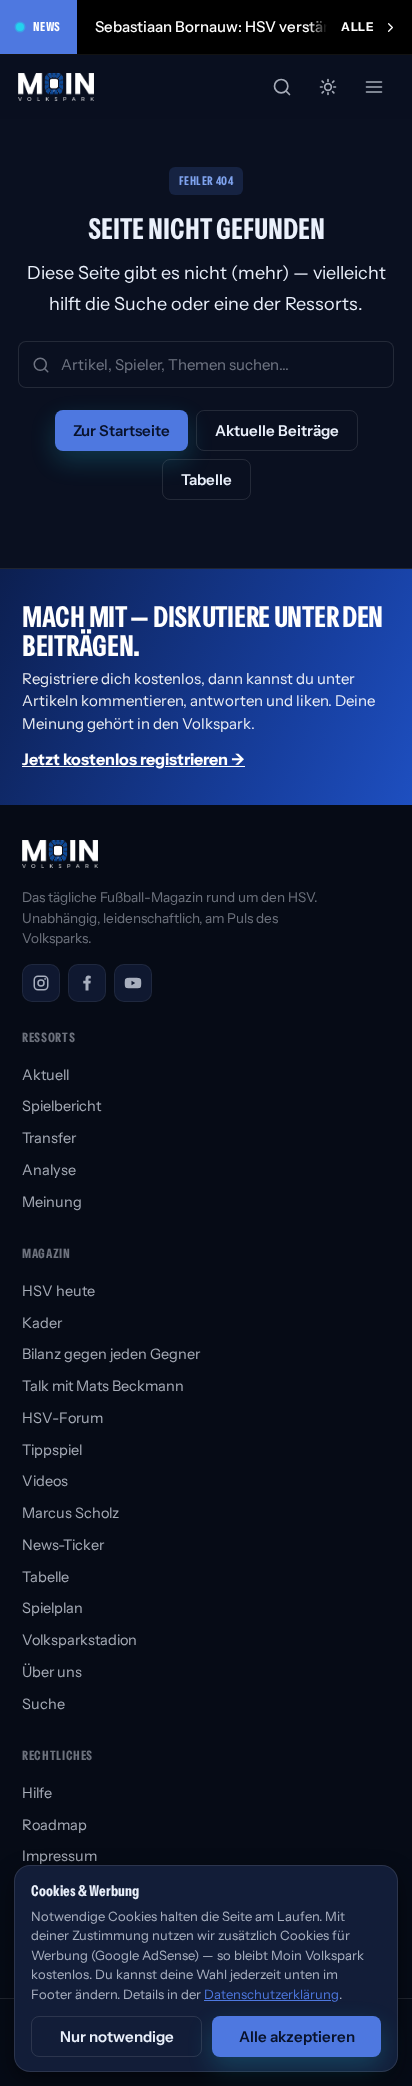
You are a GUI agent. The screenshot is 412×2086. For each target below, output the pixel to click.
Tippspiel (52, 1450)
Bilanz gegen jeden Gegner (111, 1354)
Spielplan (52, 1608)
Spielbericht (61, 1106)
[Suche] (282, 87)
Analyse (49, 1170)
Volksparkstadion (79, 1640)
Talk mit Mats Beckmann (103, 1386)
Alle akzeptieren (297, 2036)
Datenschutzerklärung (271, 1994)
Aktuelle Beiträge (277, 430)
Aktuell (45, 1075)
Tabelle (206, 479)
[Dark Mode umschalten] (328, 87)
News (47, 26)
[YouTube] (133, 983)
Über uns (52, 1672)
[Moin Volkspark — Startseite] (57, 87)
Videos (45, 1481)
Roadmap (54, 1825)
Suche (43, 1704)
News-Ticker (63, 1545)
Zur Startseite (121, 430)
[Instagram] (41, 983)
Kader (42, 1323)
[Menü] (374, 87)
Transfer (49, 1138)
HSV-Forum (62, 1418)
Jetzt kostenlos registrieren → (133, 759)
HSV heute (58, 1291)
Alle (357, 26)
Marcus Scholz (70, 1513)
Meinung (52, 1202)
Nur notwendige (117, 2036)
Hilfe (37, 1793)
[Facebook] (87, 983)
